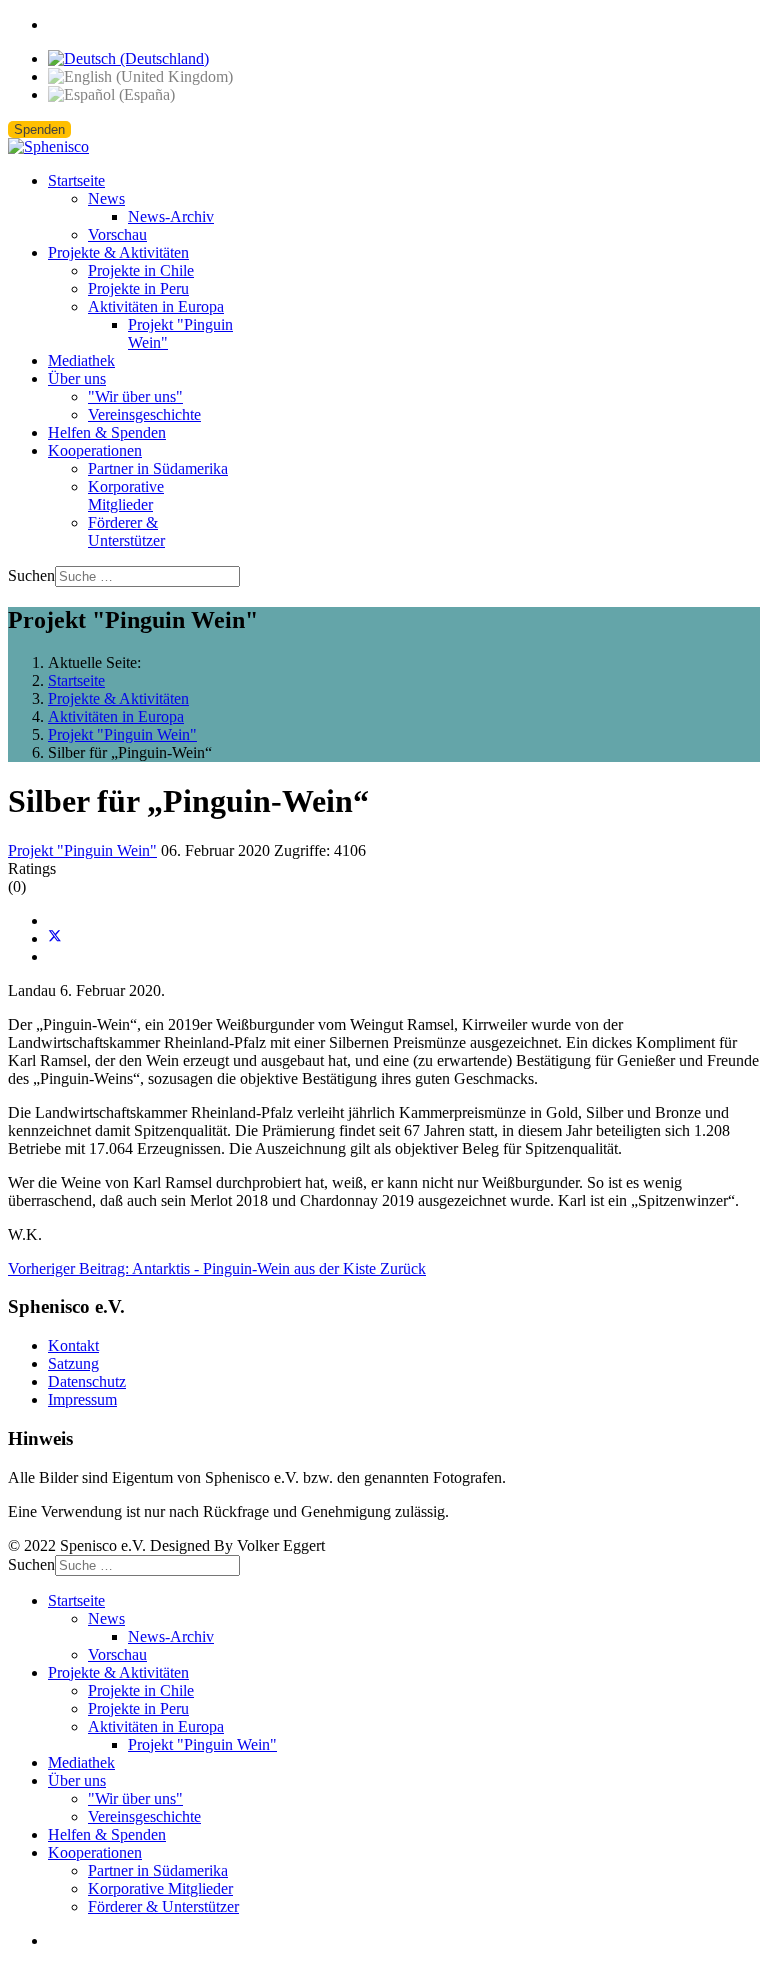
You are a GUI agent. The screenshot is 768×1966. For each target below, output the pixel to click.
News (106, 198)
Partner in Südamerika (158, 468)
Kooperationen (95, 450)
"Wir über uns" (135, 396)
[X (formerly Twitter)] (55, 938)
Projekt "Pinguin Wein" (82, 850)
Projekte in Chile (141, 270)
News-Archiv (171, 216)
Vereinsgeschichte (144, 414)
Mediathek (81, 360)
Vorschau (117, 234)
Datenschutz (87, 1381)
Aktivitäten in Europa (156, 306)
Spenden (39, 129)
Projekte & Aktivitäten (118, 252)
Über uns (77, 378)
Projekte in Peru (138, 288)
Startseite (76, 180)
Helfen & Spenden (107, 432)
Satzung (73, 1363)
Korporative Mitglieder (126, 495)
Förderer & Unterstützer (126, 531)
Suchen (31, 575)
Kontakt (73, 1345)
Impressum (82, 1399)
